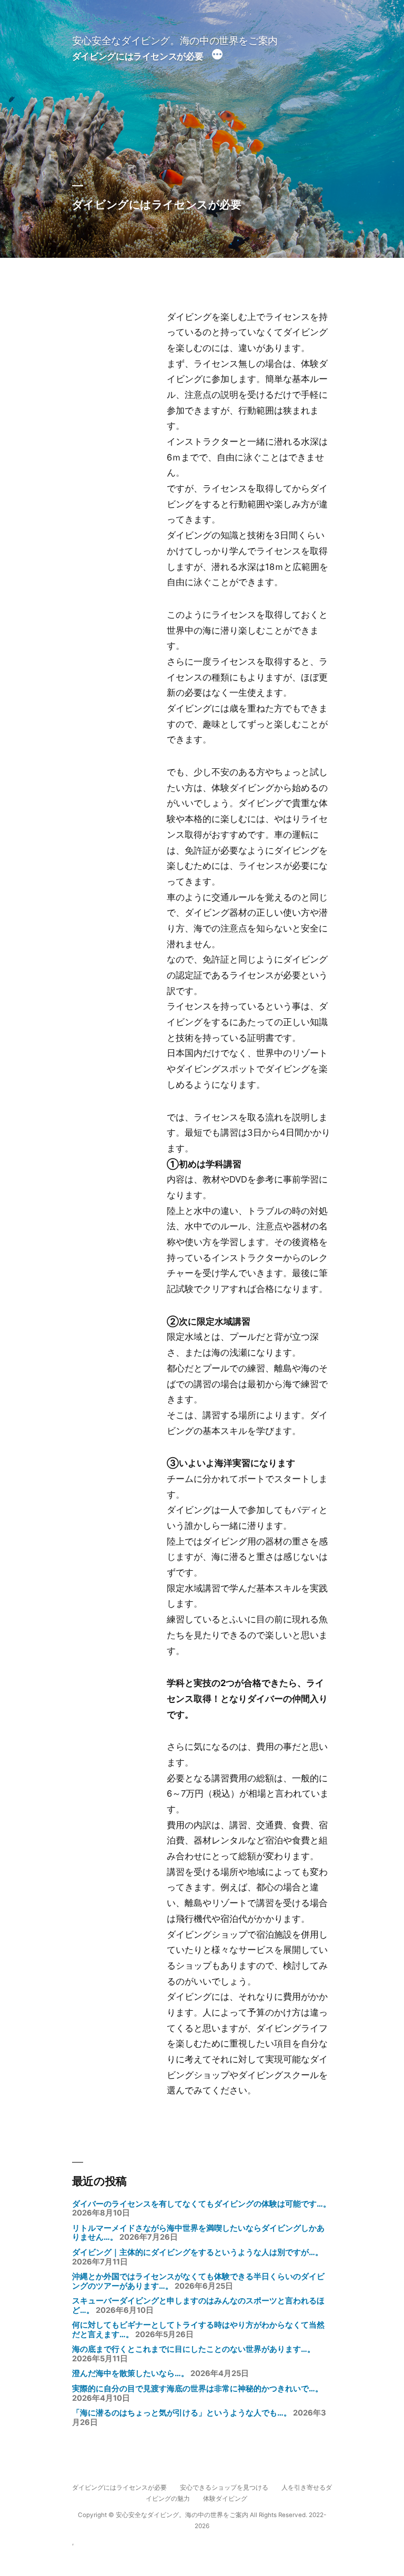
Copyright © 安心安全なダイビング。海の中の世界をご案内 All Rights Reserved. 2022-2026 (202, 2520)
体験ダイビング (225, 2499)
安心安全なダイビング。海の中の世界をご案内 (175, 41)
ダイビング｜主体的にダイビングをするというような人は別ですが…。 (198, 2252)
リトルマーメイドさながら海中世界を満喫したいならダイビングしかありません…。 (198, 2233)
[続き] (217, 56)
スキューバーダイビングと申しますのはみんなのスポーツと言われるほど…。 (198, 2306)
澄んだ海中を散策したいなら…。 (130, 2373)
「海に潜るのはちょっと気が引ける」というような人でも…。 (182, 2413)
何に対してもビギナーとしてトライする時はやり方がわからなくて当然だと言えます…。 (198, 2330)
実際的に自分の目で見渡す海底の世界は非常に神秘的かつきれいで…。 (198, 2389)
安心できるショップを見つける (224, 2488)
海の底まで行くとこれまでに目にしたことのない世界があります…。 (194, 2349)
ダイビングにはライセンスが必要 (138, 56)
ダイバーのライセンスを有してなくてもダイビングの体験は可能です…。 (201, 2204)
